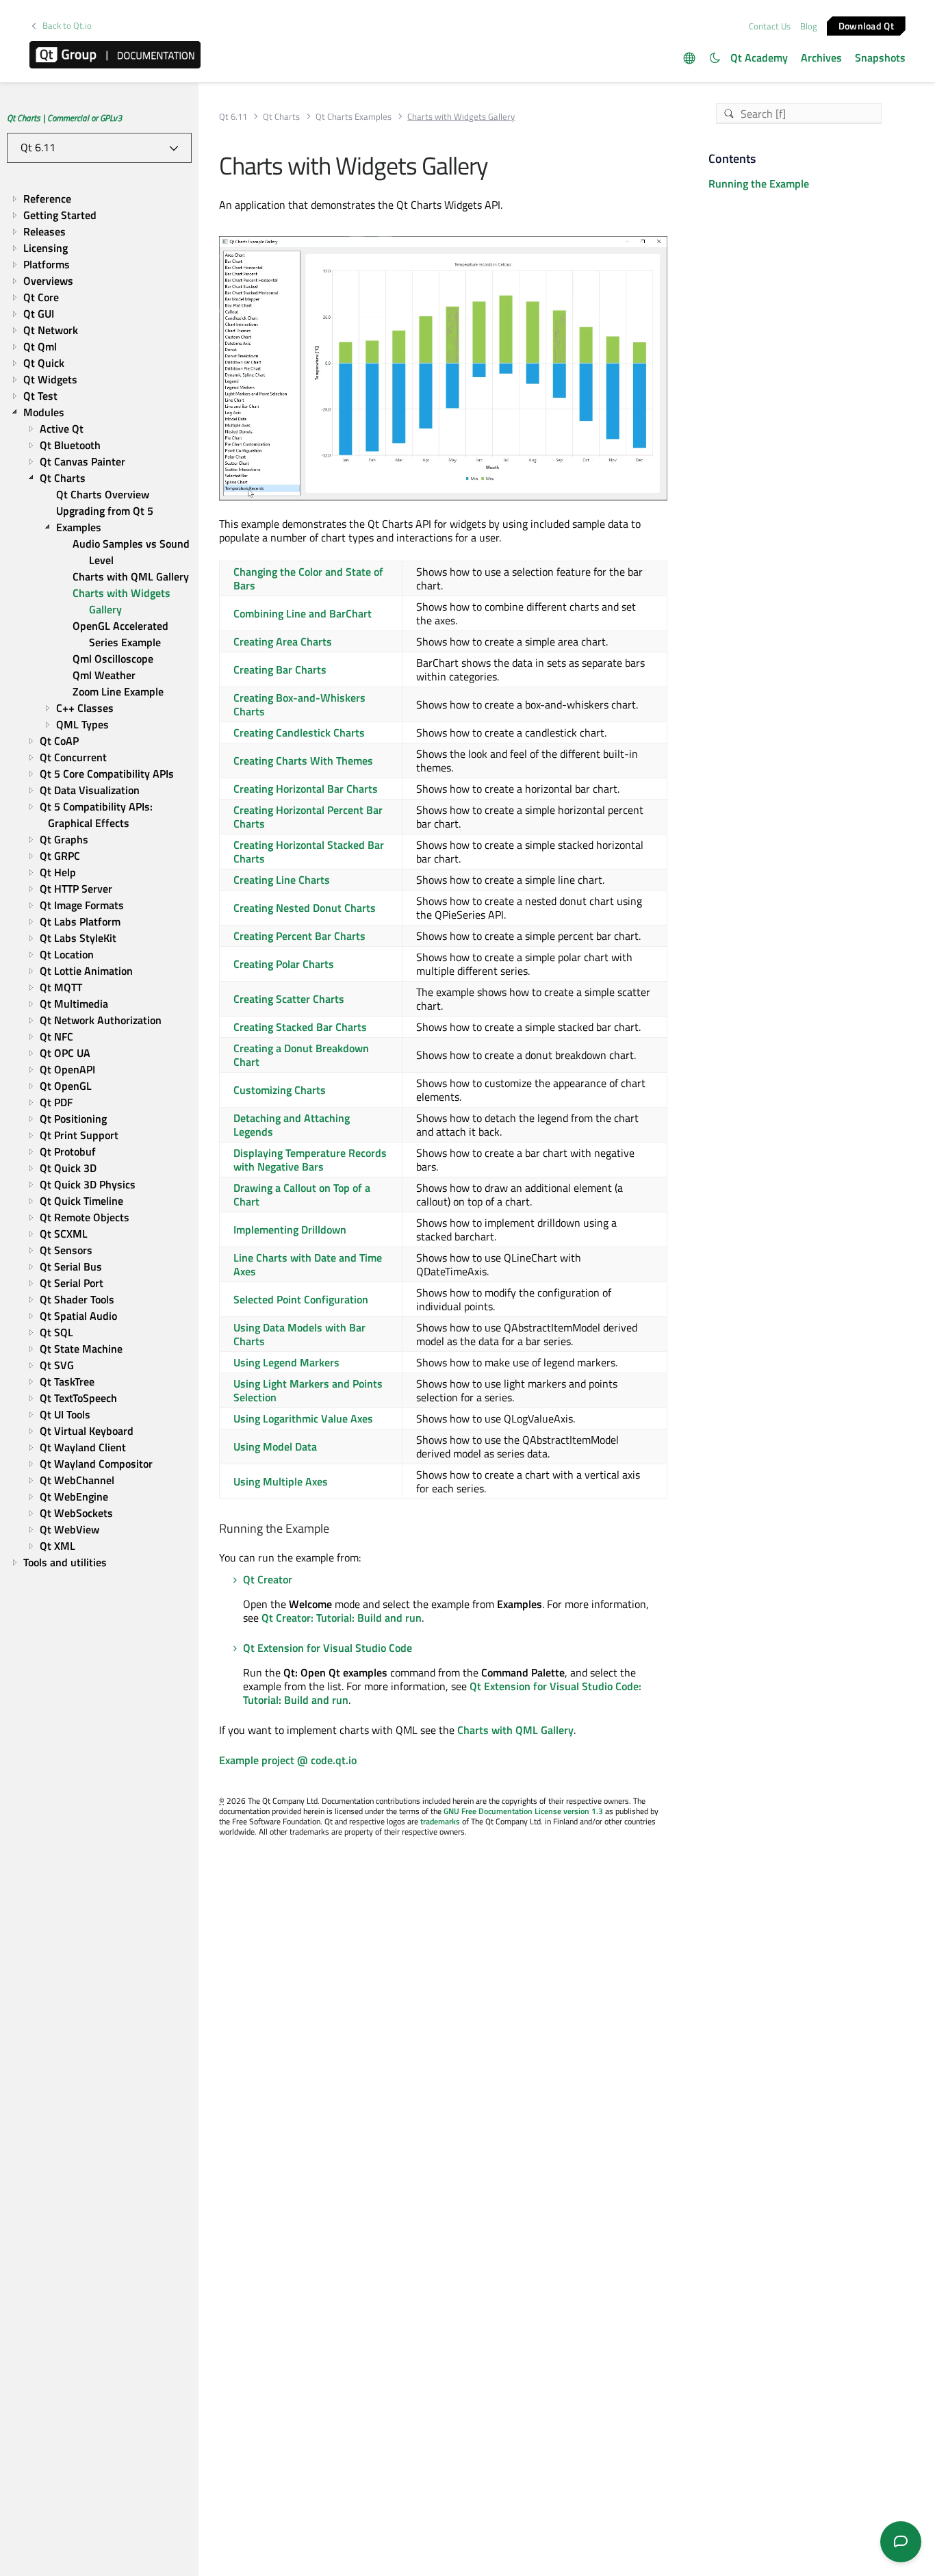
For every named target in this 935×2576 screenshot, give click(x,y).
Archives (821, 58)
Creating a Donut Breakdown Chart (301, 1055)
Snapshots (880, 58)
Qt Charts (281, 117)
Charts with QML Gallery (515, 1730)
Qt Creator (268, 1579)
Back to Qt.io (67, 26)
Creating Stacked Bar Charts (300, 1027)
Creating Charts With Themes (303, 761)
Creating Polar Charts (284, 964)
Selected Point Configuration (301, 1299)
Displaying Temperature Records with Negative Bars (310, 1160)
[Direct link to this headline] (335, 1529)
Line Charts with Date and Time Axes (308, 1264)
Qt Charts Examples (354, 117)
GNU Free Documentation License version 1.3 (523, 1811)
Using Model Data (275, 1446)
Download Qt (866, 25)
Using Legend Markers (286, 1362)
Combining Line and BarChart (303, 613)
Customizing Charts (280, 1090)
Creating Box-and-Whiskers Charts (299, 704)
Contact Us (770, 26)
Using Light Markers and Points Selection (308, 1390)
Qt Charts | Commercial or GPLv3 (64, 118)
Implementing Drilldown (290, 1229)
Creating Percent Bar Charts (299, 936)
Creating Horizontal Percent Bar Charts (308, 817)
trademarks (440, 1821)
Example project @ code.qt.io (288, 1760)
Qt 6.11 (233, 117)
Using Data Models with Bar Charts (299, 1334)
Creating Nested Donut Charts (305, 908)
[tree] (99, 880)
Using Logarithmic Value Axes (303, 1418)
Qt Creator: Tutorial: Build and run (342, 1618)
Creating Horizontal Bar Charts (306, 789)
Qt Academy (759, 58)
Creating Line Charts (282, 880)
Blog (809, 26)
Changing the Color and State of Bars (308, 578)
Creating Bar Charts (280, 669)
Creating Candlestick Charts (299, 732)
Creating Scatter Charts (289, 999)
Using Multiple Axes (281, 1481)
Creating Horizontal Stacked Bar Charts (309, 852)
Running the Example (759, 183)
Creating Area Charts (283, 641)
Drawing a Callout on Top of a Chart (302, 1195)
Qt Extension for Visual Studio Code (328, 1648)
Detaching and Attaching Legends (292, 1125)
